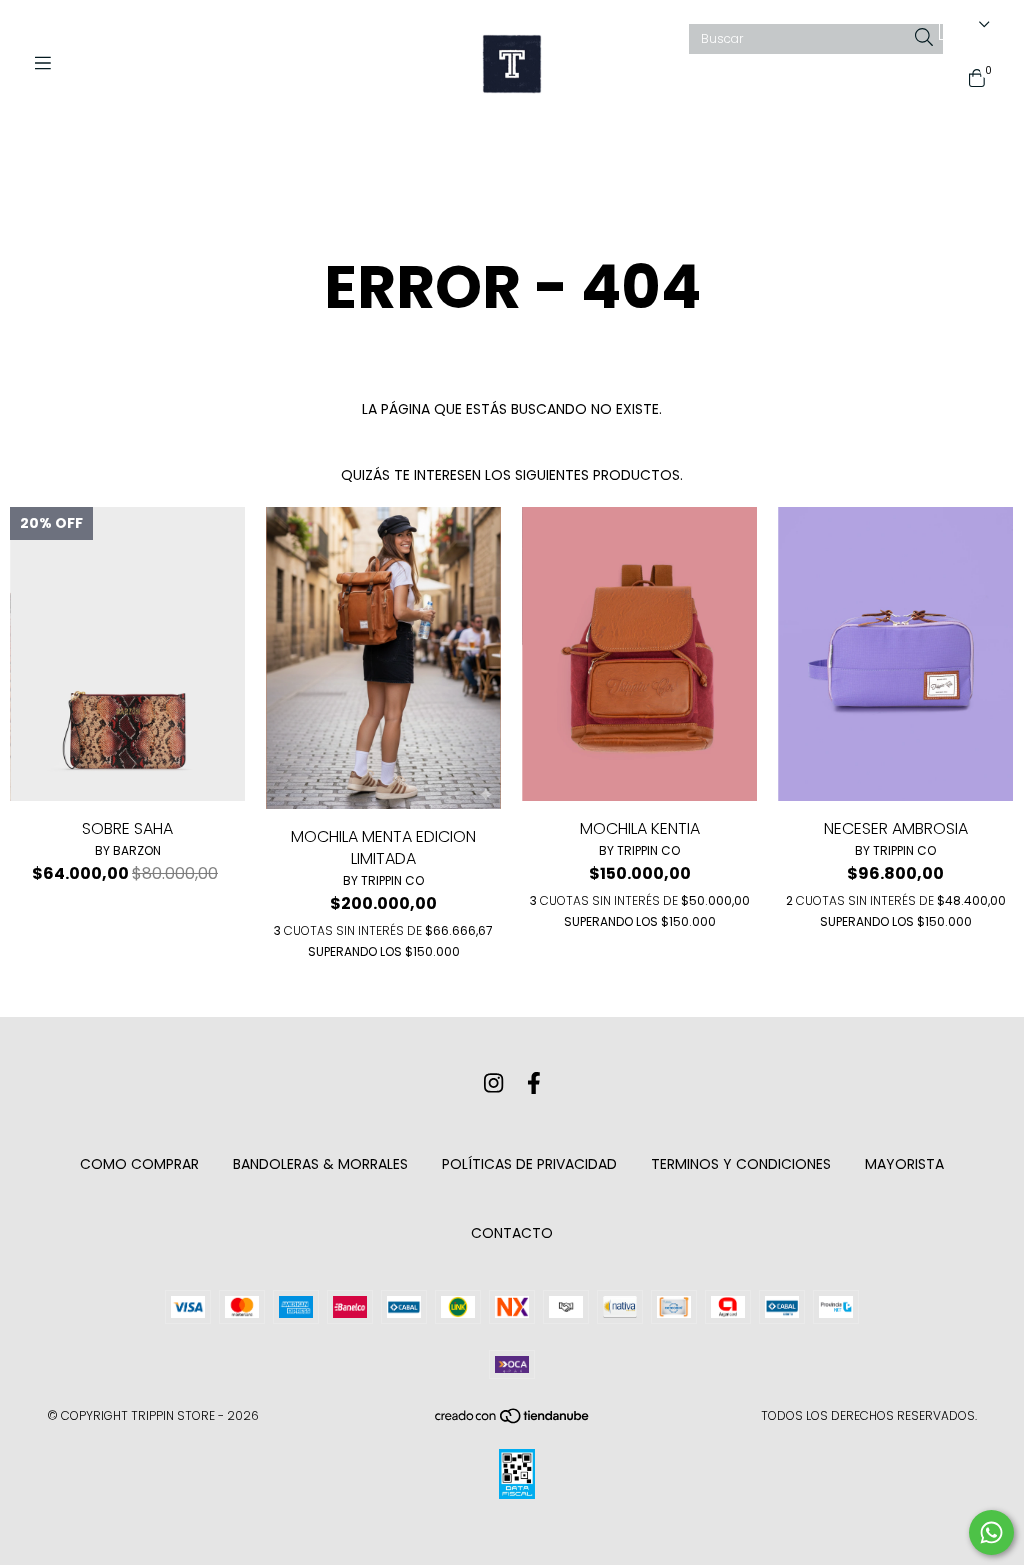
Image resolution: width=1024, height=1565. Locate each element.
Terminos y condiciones (741, 1164)
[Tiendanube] (513, 1419)
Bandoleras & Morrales (320, 1164)
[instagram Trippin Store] (493, 1083)
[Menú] (50, 63)
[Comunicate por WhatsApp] (991, 1532)
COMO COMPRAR (139, 1164)
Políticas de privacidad (529, 1164)
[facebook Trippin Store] (534, 1083)
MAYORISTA (904, 1164)
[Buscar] (924, 38)
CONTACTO (512, 1233)
